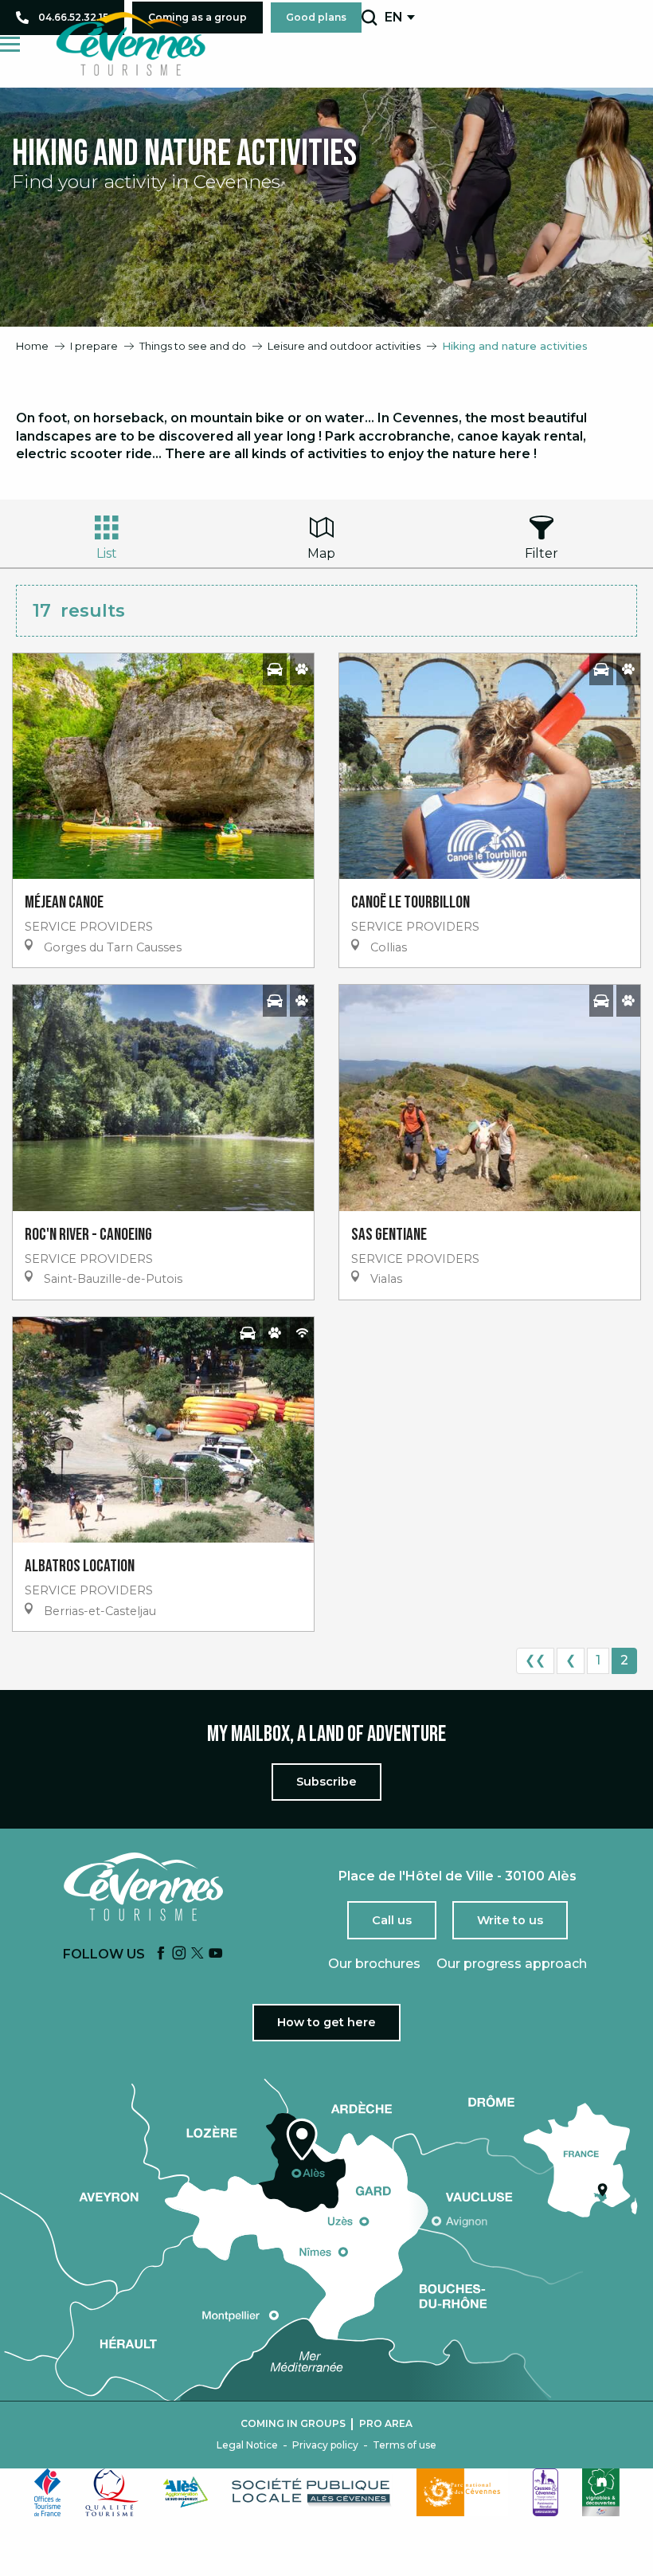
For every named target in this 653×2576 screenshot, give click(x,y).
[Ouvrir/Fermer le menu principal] (10, 44)
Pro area (386, 2424)
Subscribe (326, 1782)
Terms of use (405, 2445)
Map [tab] (321, 553)
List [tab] (107, 553)
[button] (369, 18)
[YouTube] (216, 1954)
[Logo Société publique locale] (312, 2492)
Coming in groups (293, 2424)
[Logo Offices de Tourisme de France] (48, 2492)
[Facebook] (161, 1954)
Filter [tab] (542, 553)
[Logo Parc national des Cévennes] (463, 2492)
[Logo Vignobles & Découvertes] (601, 2492)
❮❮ (535, 1660)
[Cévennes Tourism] (131, 44)
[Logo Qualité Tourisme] (112, 2492)
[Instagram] (179, 1954)
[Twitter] (197, 1954)
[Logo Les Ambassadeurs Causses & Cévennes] (545, 2492)
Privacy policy (325, 2445)
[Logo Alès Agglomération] (186, 2492)
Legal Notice (247, 2445)
